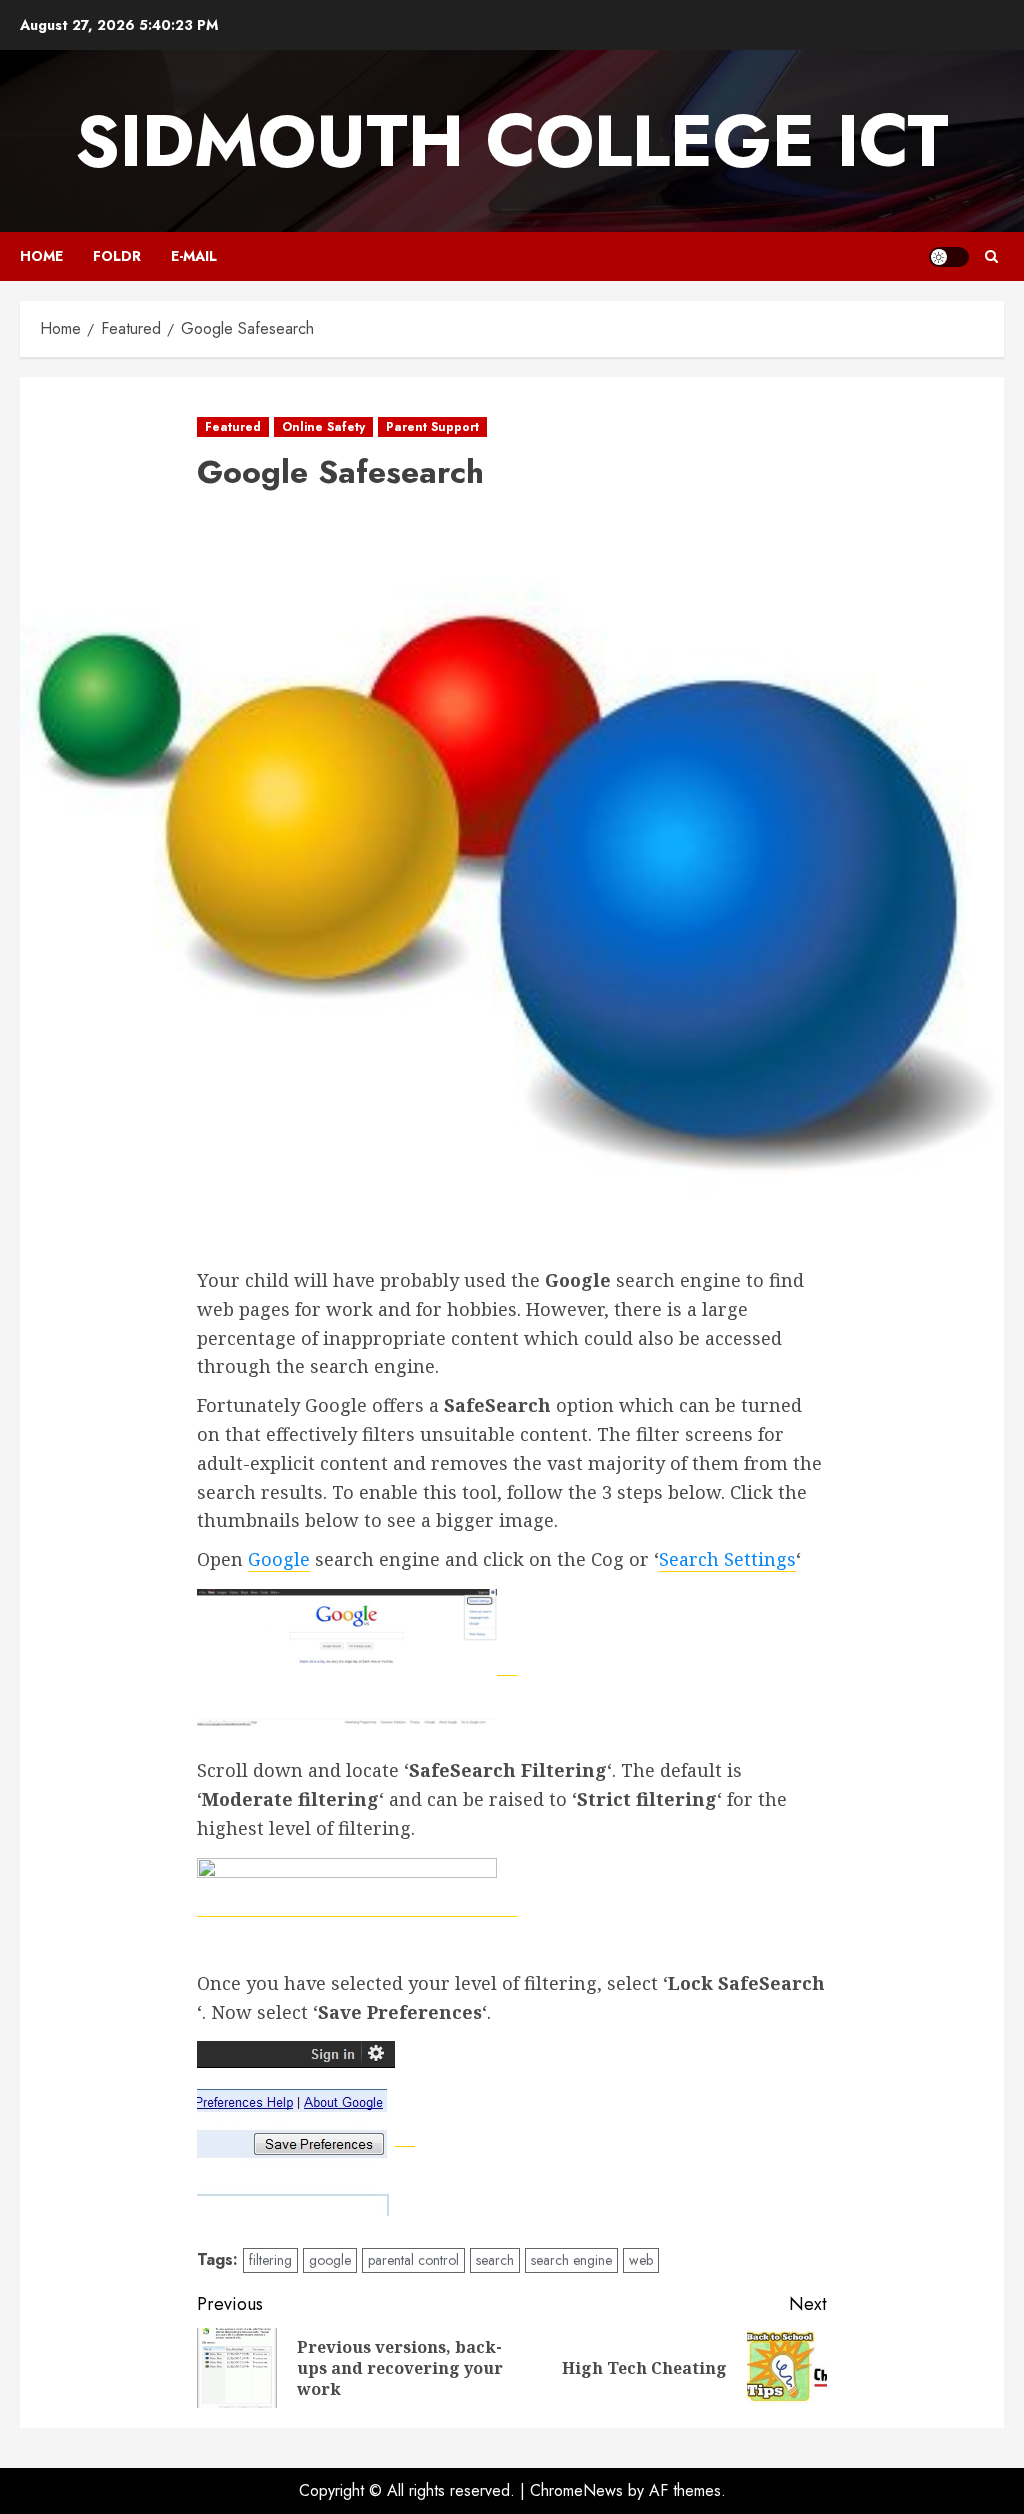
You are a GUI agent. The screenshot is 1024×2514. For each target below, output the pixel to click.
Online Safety (323, 427)
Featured (233, 427)
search (495, 2260)
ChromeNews (576, 2490)
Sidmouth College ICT (512, 141)
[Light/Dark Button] (949, 257)
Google (279, 1559)
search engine (571, 2260)
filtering (270, 2260)
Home (41, 256)
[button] (991, 256)
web (641, 2260)
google (330, 2260)
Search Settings (727, 1559)
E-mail (194, 256)
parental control (413, 2260)
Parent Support (432, 427)
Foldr (117, 256)
